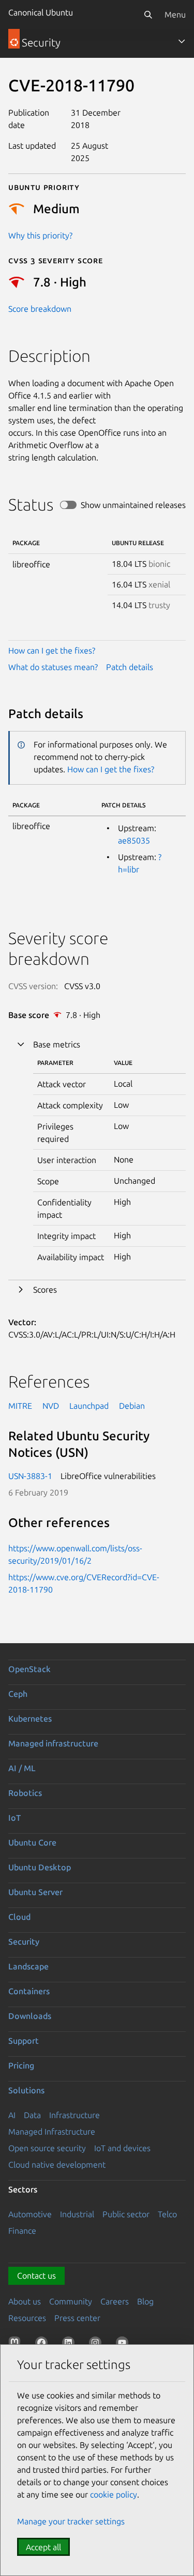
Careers (115, 2301)
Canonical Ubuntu (41, 12)
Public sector (126, 2214)
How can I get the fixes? (52, 650)
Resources (27, 2318)
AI (12, 2115)
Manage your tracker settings (71, 2521)
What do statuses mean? (53, 667)
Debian (132, 1406)
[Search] (148, 14)
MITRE (20, 1406)
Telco (167, 2214)
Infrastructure (74, 2115)
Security (24, 1942)
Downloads (30, 2016)
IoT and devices (122, 2148)
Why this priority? (40, 235)
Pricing (21, 2065)
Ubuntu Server (35, 1892)
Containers (29, 1991)
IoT (14, 1818)
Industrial (77, 2214)
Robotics (25, 1793)
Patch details (130, 667)
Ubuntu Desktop (40, 1867)
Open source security (47, 2148)
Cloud (19, 1917)
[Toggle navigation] (182, 41)
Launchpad (89, 1406)
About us (25, 2301)
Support (24, 2041)
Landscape (28, 1966)
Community (71, 2301)
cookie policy (114, 2494)
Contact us (36, 2276)
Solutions (26, 2090)
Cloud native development (57, 2165)
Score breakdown (40, 309)
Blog (145, 2301)
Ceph (18, 1694)
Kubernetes (30, 1719)
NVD (51, 1406)
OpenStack (29, 1669)
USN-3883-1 (30, 1476)
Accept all (43, 2547)
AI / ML (22, 1768)
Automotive (30, 2214)
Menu (175, 14)
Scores (45, 1290)
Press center (77, 2318)
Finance (22, 2231)
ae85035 (134, 840)
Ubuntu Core (32, 1842)
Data (32, 2115)
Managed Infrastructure (52, 2132)
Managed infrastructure (53, 1743)
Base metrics (57, 1044)
